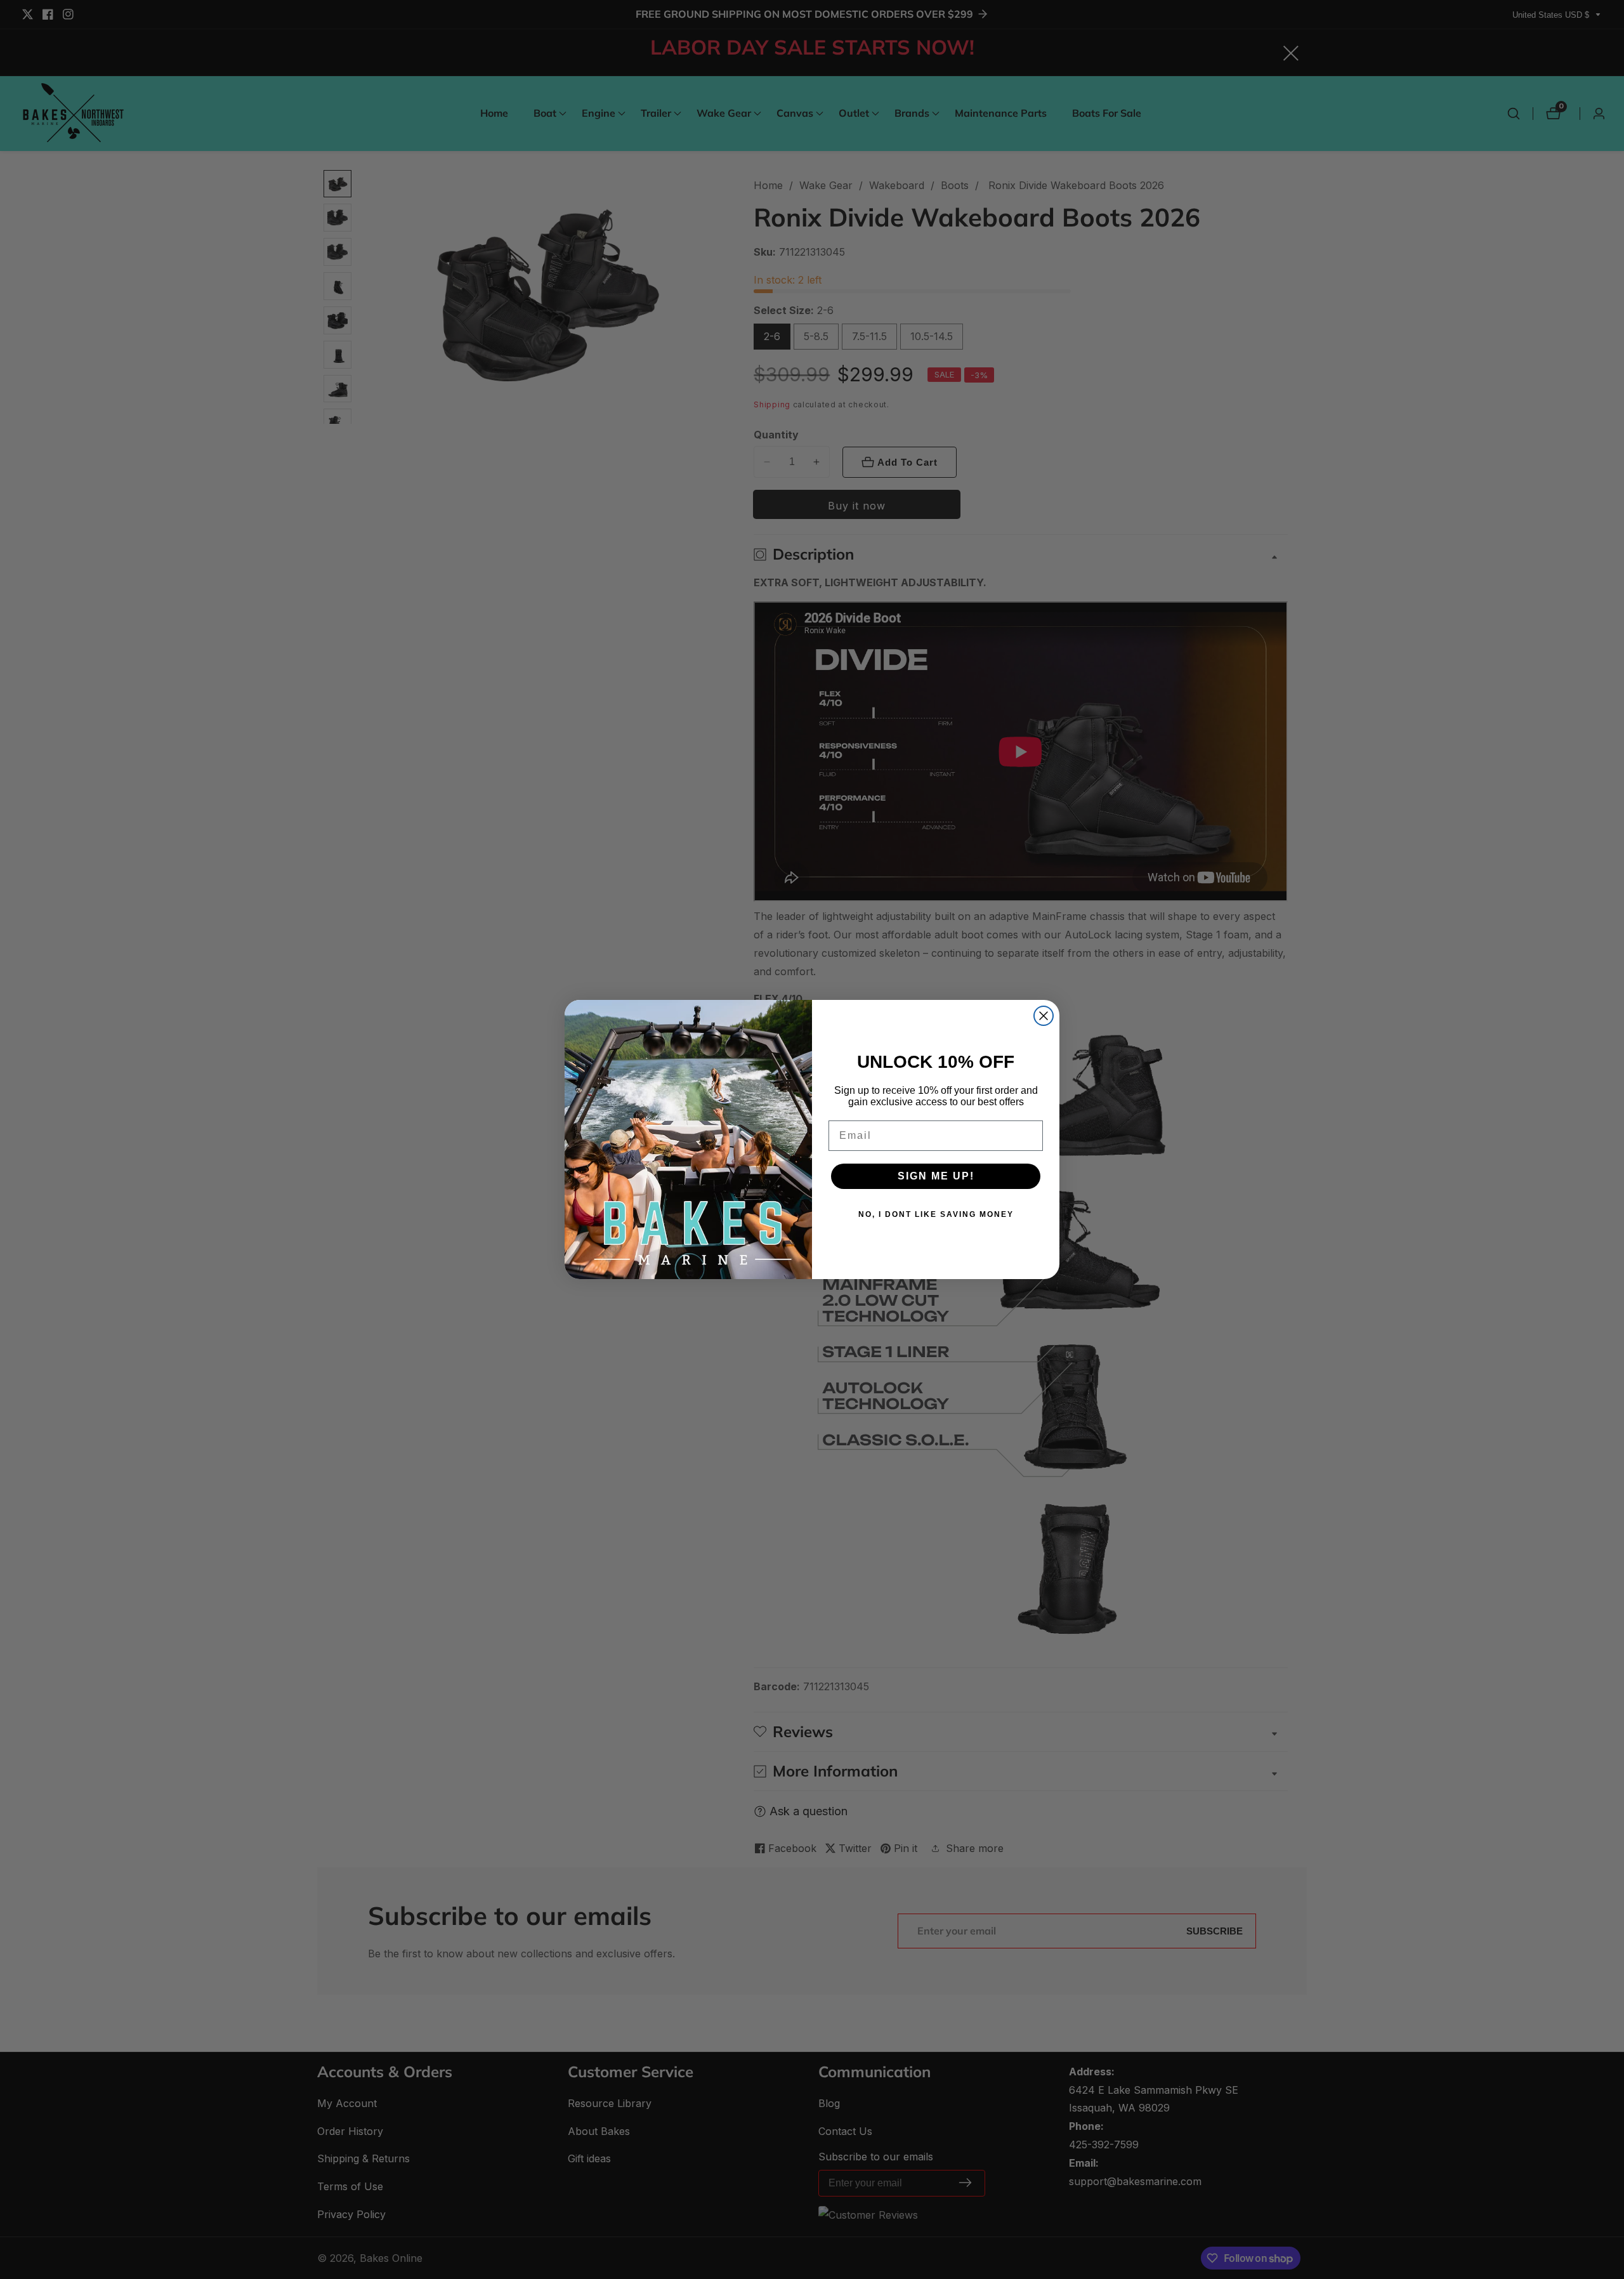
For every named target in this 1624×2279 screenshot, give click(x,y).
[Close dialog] (1044, 1016)
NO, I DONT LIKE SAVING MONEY (936, 1214)
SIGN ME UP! (936, 1176)
